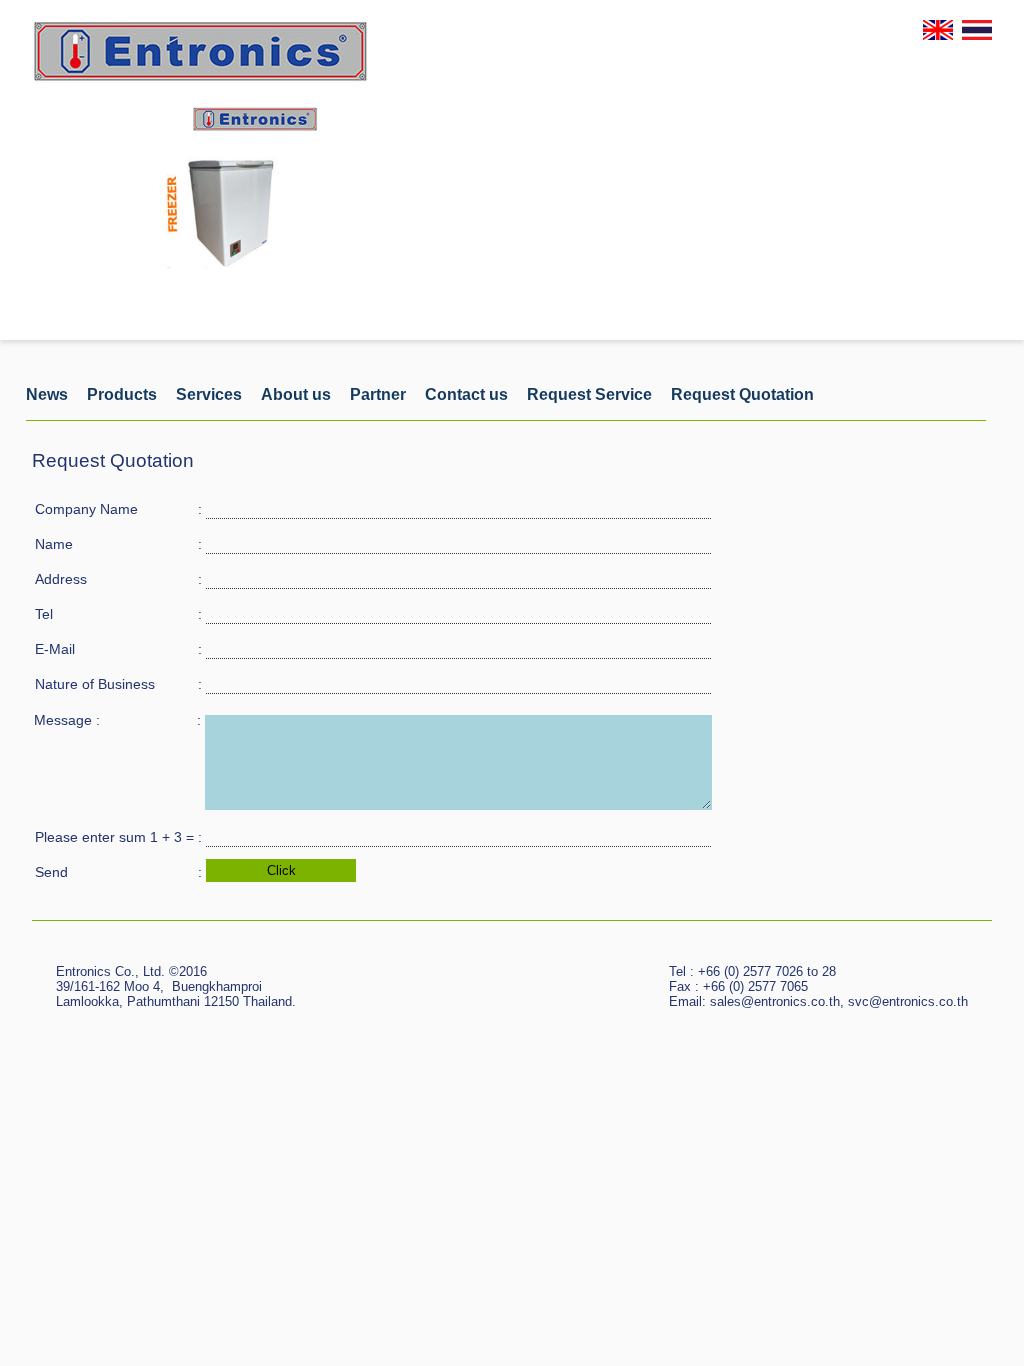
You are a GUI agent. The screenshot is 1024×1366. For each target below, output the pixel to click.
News (47, 394)
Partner (378, 394)
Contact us (466, 394)
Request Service (589, 394)
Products (122, 394)
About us (296, 394)
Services (209, 394)
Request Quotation (742, 394)
